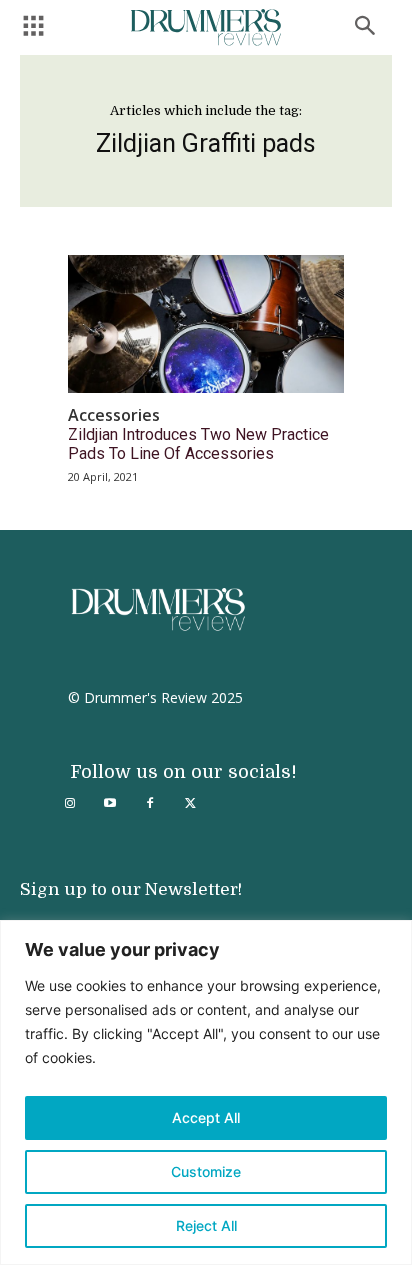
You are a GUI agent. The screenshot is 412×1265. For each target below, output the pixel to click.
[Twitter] (190, 804)
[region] (206, 1092)
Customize (206, 1171)
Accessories (114, 415)
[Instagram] (70, 804)
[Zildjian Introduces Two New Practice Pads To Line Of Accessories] (206, 324)
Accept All (206, 1117)
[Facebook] (150, 804)
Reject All (206, 1225)
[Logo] (206, 27)
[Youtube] (110, 804)
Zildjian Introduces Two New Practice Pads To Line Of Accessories (198, 444)
